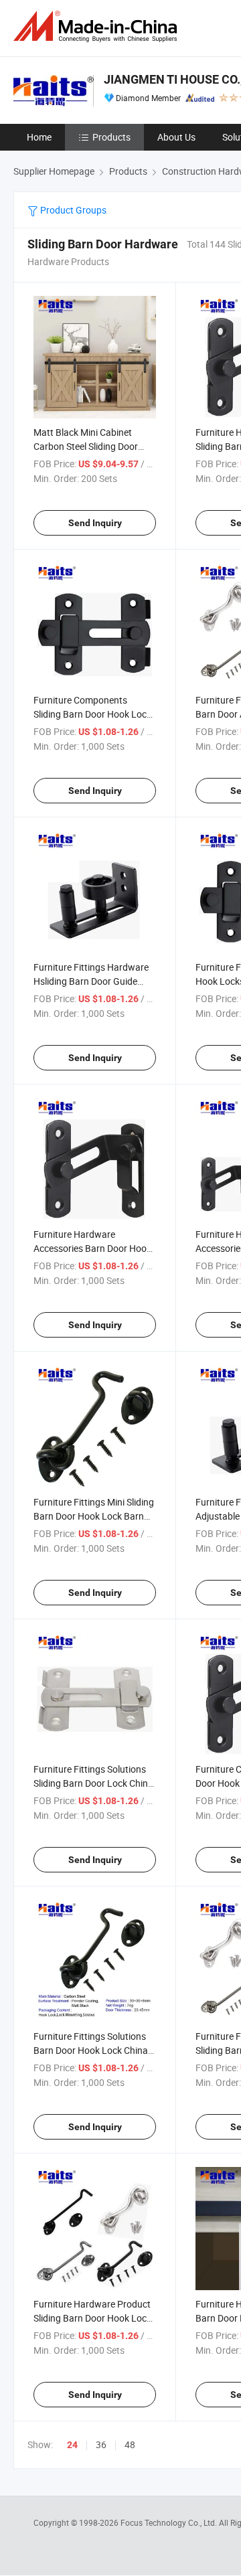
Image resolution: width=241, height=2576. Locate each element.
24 (72, 2445)
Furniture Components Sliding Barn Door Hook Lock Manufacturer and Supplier (92, 714)
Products (111, 137)
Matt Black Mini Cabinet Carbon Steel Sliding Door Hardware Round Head (86, 446)
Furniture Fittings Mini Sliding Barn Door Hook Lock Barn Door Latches (94, 1516)
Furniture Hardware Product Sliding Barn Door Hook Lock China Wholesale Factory (92, 2318)
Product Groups (72, 210)
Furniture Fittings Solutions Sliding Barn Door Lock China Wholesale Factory (93, 1783)
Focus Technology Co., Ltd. (170, 2522)
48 (130, 2444)
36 (101, 2444)
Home (39, 137)
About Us (176, 137)
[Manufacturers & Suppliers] (98, 26)
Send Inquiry (95, 523)
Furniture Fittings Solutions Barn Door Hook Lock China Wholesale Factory (91, 2050)
